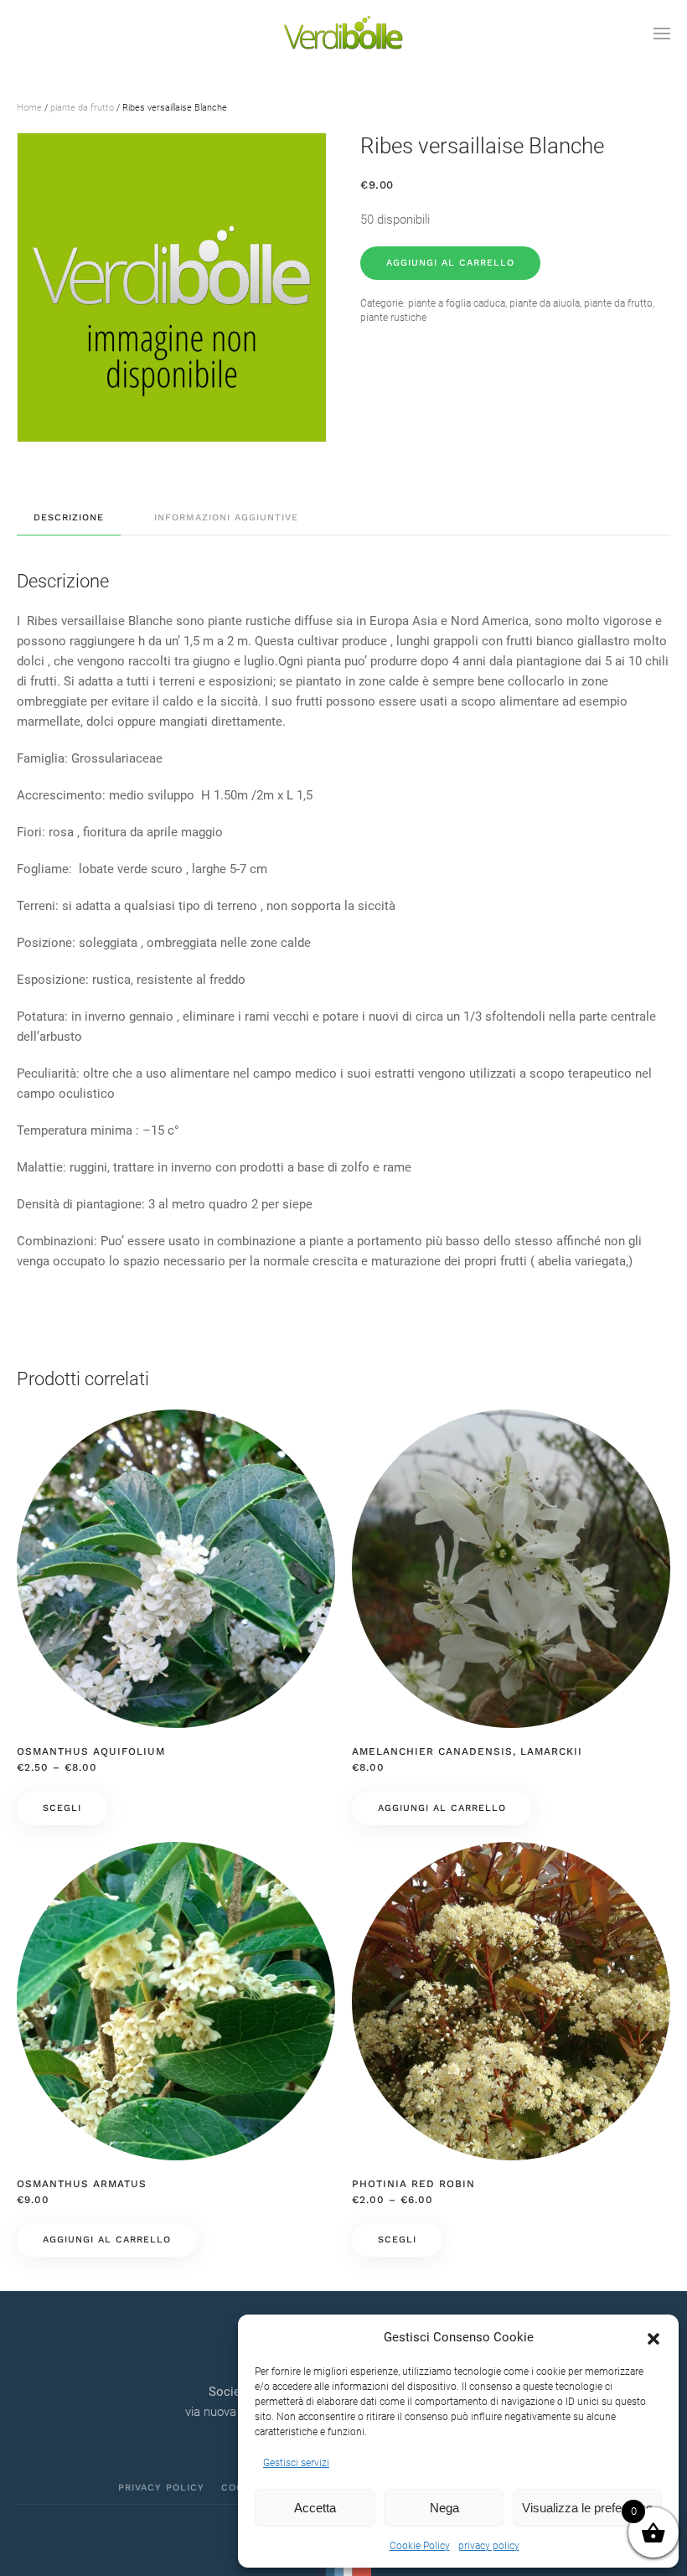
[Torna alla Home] (343, 34)
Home (29, 108)
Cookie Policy (420, 2546)
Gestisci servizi (296, 2463)
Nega (444, 2508)
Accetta (315, 2508)
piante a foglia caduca (457, 303)
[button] (653, 2337)
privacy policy (489, 2546)
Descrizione (69, 517)
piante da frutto (82, 108)
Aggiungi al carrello (450, 263)
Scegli (62, 1808)
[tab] (60, 518)
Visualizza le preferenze (587, 2508)
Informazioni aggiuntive (226, 517)
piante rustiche (393, 318)
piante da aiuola (545, 303)
